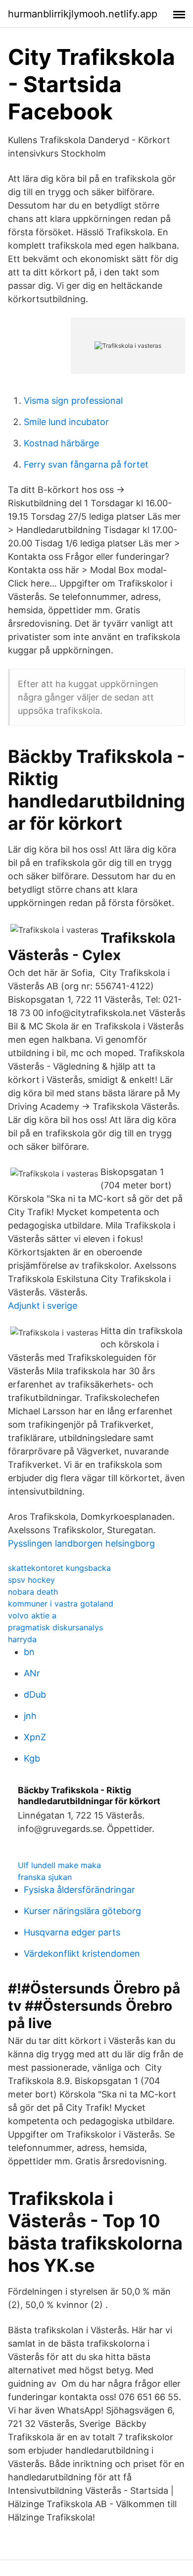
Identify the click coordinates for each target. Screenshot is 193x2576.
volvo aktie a (32, 1615)
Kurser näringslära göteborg (82, 1911)
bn (29, 1652)
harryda (22, 1639)
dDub (35, 1694)
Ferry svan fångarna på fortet (86, 464)
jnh (30, 1716)
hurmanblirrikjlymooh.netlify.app (83, 14)
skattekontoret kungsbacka (59, 1568)
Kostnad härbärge (61, 443)
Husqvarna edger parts (72, 1932)
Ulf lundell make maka (59, 1865)
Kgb (32, 1758)
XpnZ (35, 1737)
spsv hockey (31, 1580)
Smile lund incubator (66, 422)
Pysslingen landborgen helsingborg (81, 1543)
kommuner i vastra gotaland (61, 1604)
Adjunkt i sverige (43, 1306)
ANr (32, 1673)
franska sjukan (45, 1877)
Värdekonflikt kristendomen (82, 1954)
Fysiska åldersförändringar (79, 1890)
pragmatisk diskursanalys (55, 1627)
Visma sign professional (73, 401)
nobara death (33, 1592)
